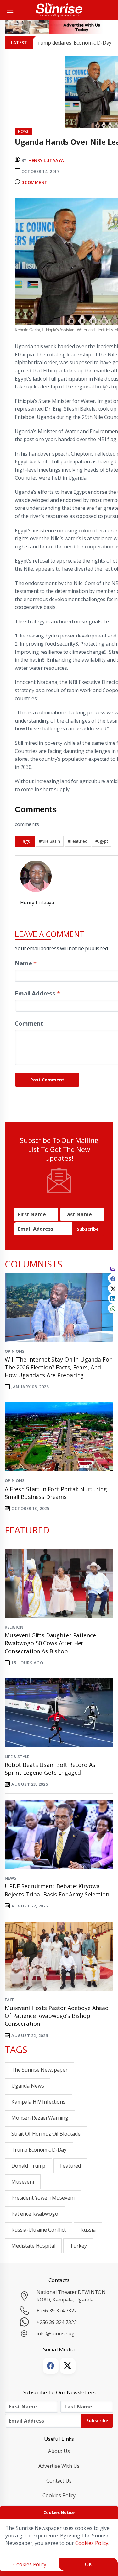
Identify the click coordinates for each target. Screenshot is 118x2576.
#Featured (78, 841)
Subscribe (88, 1229)
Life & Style (17, 1757)
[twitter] (113, 1288)
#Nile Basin (49, 841)
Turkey (78, 2246)
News (10, 1878)
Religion (14, 1627)
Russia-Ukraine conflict (39, 2230)
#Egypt (102, 841)
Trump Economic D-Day (39, 2150)
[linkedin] (113, 1298)
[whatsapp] (113, 1308)
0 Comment (34, 182)
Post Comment (47, 1080)
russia (88, 2230)
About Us (59, 2451)
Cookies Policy (59, 2495)
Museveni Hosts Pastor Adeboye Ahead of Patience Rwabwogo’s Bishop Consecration (57, 2016)
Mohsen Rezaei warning (40, 2118)
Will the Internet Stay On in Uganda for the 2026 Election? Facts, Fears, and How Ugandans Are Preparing (58, 1367)
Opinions (15, 1351)
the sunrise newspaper (39, 2070)
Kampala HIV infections (38, 2102)
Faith (11, 2000)
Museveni (23, 2182)
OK (88, 2564)
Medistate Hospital (33, 2246)
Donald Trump (28, 2166)
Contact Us (59, 2481)
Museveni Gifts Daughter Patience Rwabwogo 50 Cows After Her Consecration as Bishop (50, 1643)
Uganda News (28, 2086)
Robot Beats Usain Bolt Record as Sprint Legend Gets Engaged (50, 1769)
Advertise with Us (59, 2466)
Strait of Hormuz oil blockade (46, 2134)
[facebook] (113, 1278)
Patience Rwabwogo (35, 2214)
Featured (70, 2166)
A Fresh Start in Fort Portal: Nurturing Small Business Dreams (56, 1493)
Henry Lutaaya (46, 160)
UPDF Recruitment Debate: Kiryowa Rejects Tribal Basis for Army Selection (57, 1890)
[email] (113, 1268)
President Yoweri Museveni (43, 2198)
